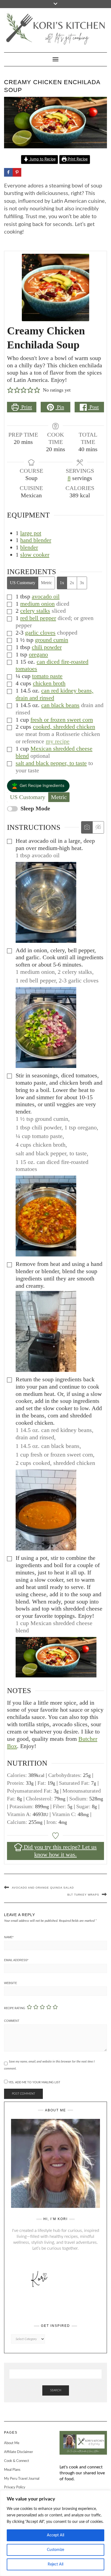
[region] (55, 2533)
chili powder (47, 647)
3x (82, 583)
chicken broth (49, 683)
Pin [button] (60, 407)
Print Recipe (77, 159)
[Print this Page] (34, 172)
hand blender (36, 540)
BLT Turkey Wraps (83, 1895)
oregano (38, 654)
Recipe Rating (15, 2008)
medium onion (37, 604)
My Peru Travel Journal (22, 2479)
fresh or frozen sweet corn (62, 720)
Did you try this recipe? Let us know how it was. (59, 1851)
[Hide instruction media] (98, 828)
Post (93, 407)
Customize (55, 2550)
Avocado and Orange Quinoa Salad (43, 1888)
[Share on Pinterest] (17, 172)
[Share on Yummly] (26, 172)
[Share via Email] (43, 172)
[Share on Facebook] (8, 172)
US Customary (23, 583)
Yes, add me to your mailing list (34, 2082)
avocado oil (46, 596)
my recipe (58, 741)
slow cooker (35, 555)
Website (11, 1983)
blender (29, 547)
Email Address (16, 1960)
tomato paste (47, 676)
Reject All (55, 2564)
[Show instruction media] (87, 828)
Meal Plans (12, 2470)
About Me (12, 2443)
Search (56, 2390)
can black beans (60, 705)
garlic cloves (40, 633)
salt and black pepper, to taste (51, 763)
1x (62, 583)
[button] (10, 390)
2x (72, 583)
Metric (46, 583)
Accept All (55, 2535)
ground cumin (52, 640)
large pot (31, 533)
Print (26, 407)
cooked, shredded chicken (64, 727)
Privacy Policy (15, 2487)
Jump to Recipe (42, 159)
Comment (12, 2021)
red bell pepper (38, 618)
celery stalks (35, 611)
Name (9, 1937)
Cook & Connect (17, 2461)
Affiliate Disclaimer (19, 2452)
